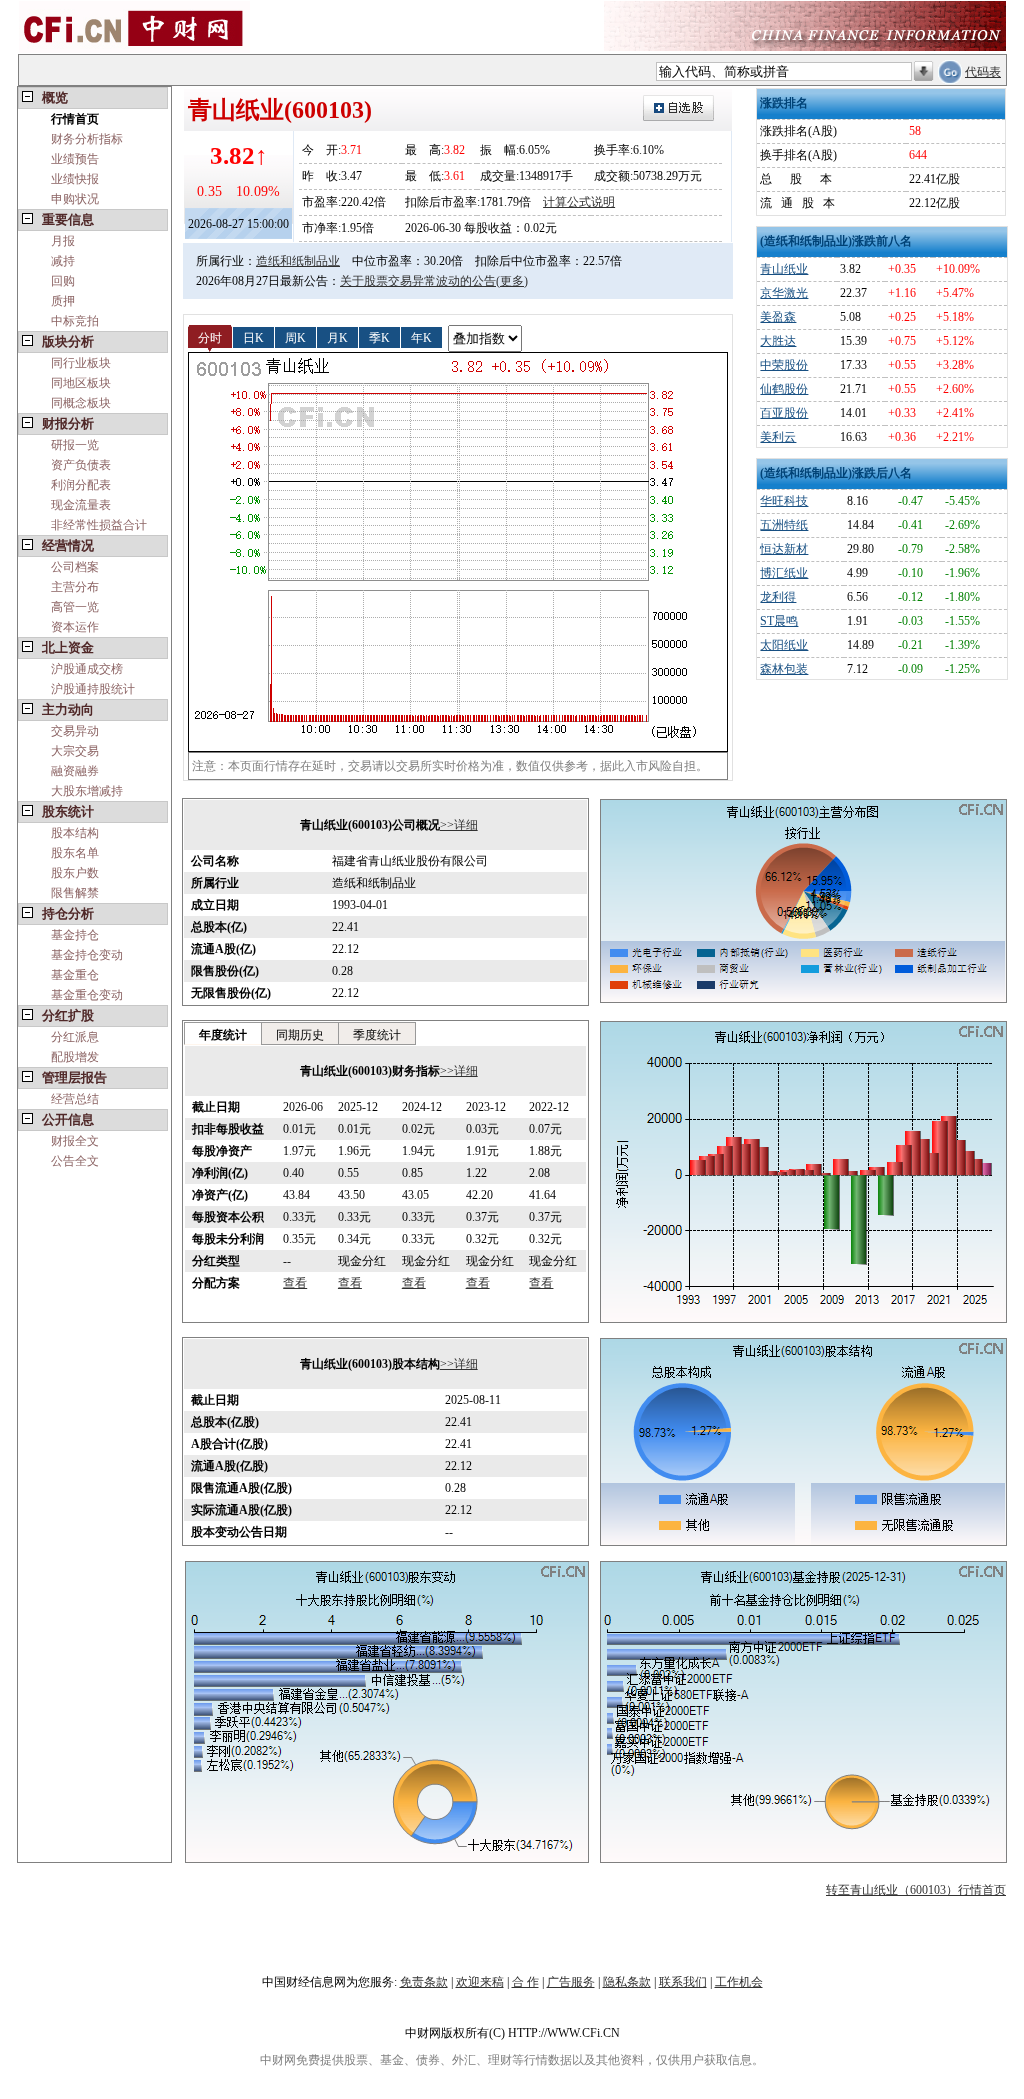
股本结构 (75, 833)
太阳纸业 (784, 645)
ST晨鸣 (779, 621)
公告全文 (75, 1161)
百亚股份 (784, 413)
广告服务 (571, 1982)
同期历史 (300, 1035)
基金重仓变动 (87, 995)
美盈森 (778, 317)
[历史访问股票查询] (923, 72)
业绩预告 (75, 159)
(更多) (512, 281)
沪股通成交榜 (87, 669)
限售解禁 (75, 893)
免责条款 (424, 1982)
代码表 (983, 72)
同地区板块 (81, 383)
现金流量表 (81, 505)
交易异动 (75, 731)
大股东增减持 (87, 791)
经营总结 (75, 1099)
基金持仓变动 (87, 955)
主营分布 (75, 587)
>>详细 (459, 825)
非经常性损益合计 (99, 525)
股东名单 (75, 853)
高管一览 (75, 607)
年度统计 (223, 1035)
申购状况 (75, 199)
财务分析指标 (87, 139)
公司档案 (75, 567)
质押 (63, 301)
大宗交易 (75, 751)
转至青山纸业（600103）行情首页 (916, 1890)
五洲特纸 (784, 525)
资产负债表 (81, 465)
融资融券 (75, 771)
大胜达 (778, 341)
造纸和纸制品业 (298, 261)
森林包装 (784, 669)
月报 (63, 241)
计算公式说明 (579, 202)
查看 (295, 1283)
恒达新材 (784, 549)
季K (379, 337)
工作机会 (739, 1982)
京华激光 (784, 293)
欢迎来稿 (480, 1982)
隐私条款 (627, 1982)
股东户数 (75, 873)
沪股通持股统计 (93, 689)
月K (337, 337)
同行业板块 (81, 363)
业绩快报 (75, 179)
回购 (63, 281)
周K (295, 337)
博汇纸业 (784, 573)
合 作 (525, 1982)
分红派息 (75, 1037)
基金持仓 (75, 935)
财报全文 (75, 1141)
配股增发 (75, 1057)
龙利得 (778, 597)
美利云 (778, 437)
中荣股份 (784, 365)
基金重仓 (75, 975)
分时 (210, 337)
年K (421, 337)
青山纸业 (784, 269)
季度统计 (377, 1035)
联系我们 (683, 1982)
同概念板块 (81, 403)
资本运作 (75, 627)
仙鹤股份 (784, 389)
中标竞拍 (75, 321)
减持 (63, 261)
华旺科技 (784, 501)
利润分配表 (81, 485)
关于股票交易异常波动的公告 (418, 281)
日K (253, 337)
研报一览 (75, 445)
